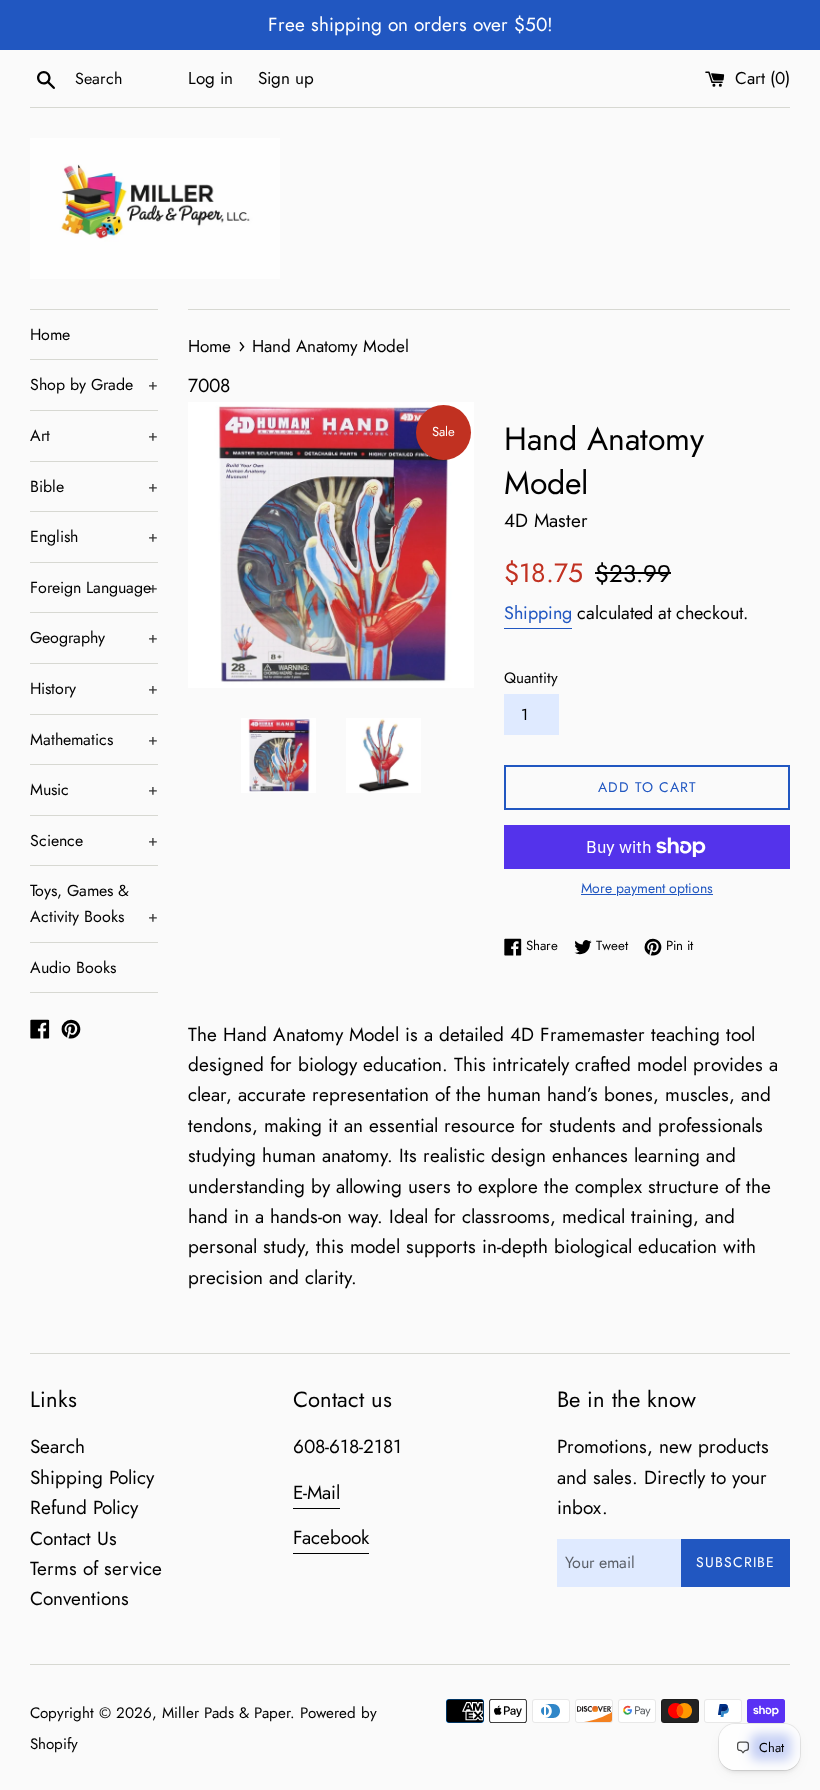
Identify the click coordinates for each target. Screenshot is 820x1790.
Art (94, 435)
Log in (210, 78)
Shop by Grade (94, 384)
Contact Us (73, 1538)
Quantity (531, 678)
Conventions (79, 1598)
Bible (94, 486)
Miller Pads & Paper (226, 1713)
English (94, 536)
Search (57, 1446)
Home (50, 334)
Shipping (538, 613)
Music (94, 789)
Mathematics (94, 739)
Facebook (331, 1537)
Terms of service (96, 1568)
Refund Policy (84, 1507)
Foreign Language (94, 587)
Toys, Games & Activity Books (94, 903)
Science (94, 840)
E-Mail (316, 1492)
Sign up (286, 78)
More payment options (647, 888)
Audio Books (73, 967)
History (94, 688)
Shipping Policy (92, 1477)
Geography (94, 637)
